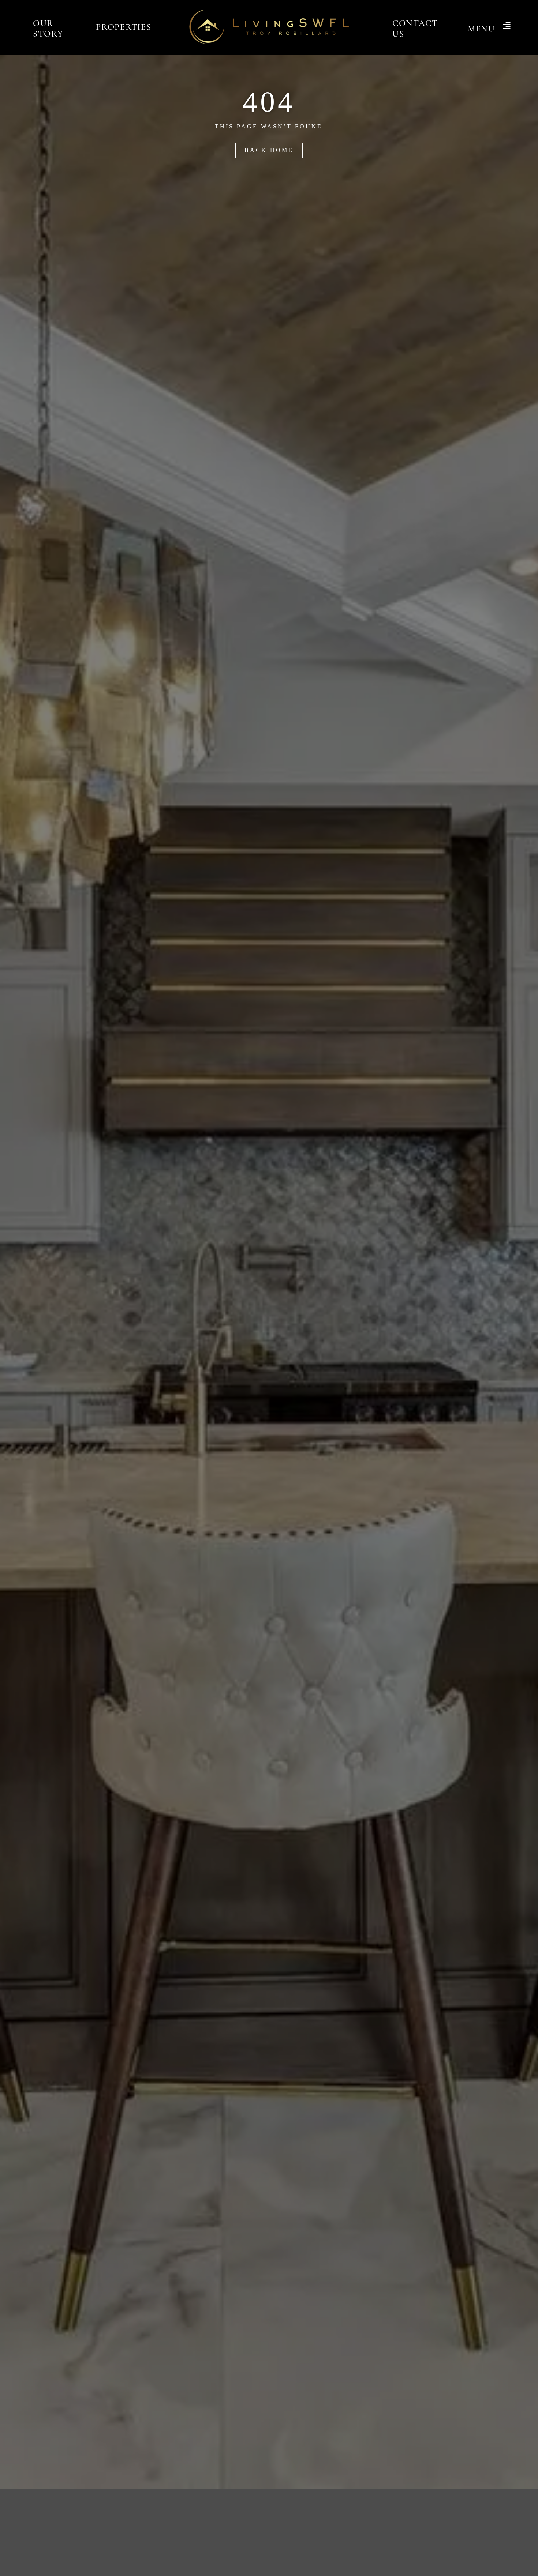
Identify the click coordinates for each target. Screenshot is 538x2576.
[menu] (507, 26)
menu (481, 29)
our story (48, 29)
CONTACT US (415, 29)
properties (124, 27)
